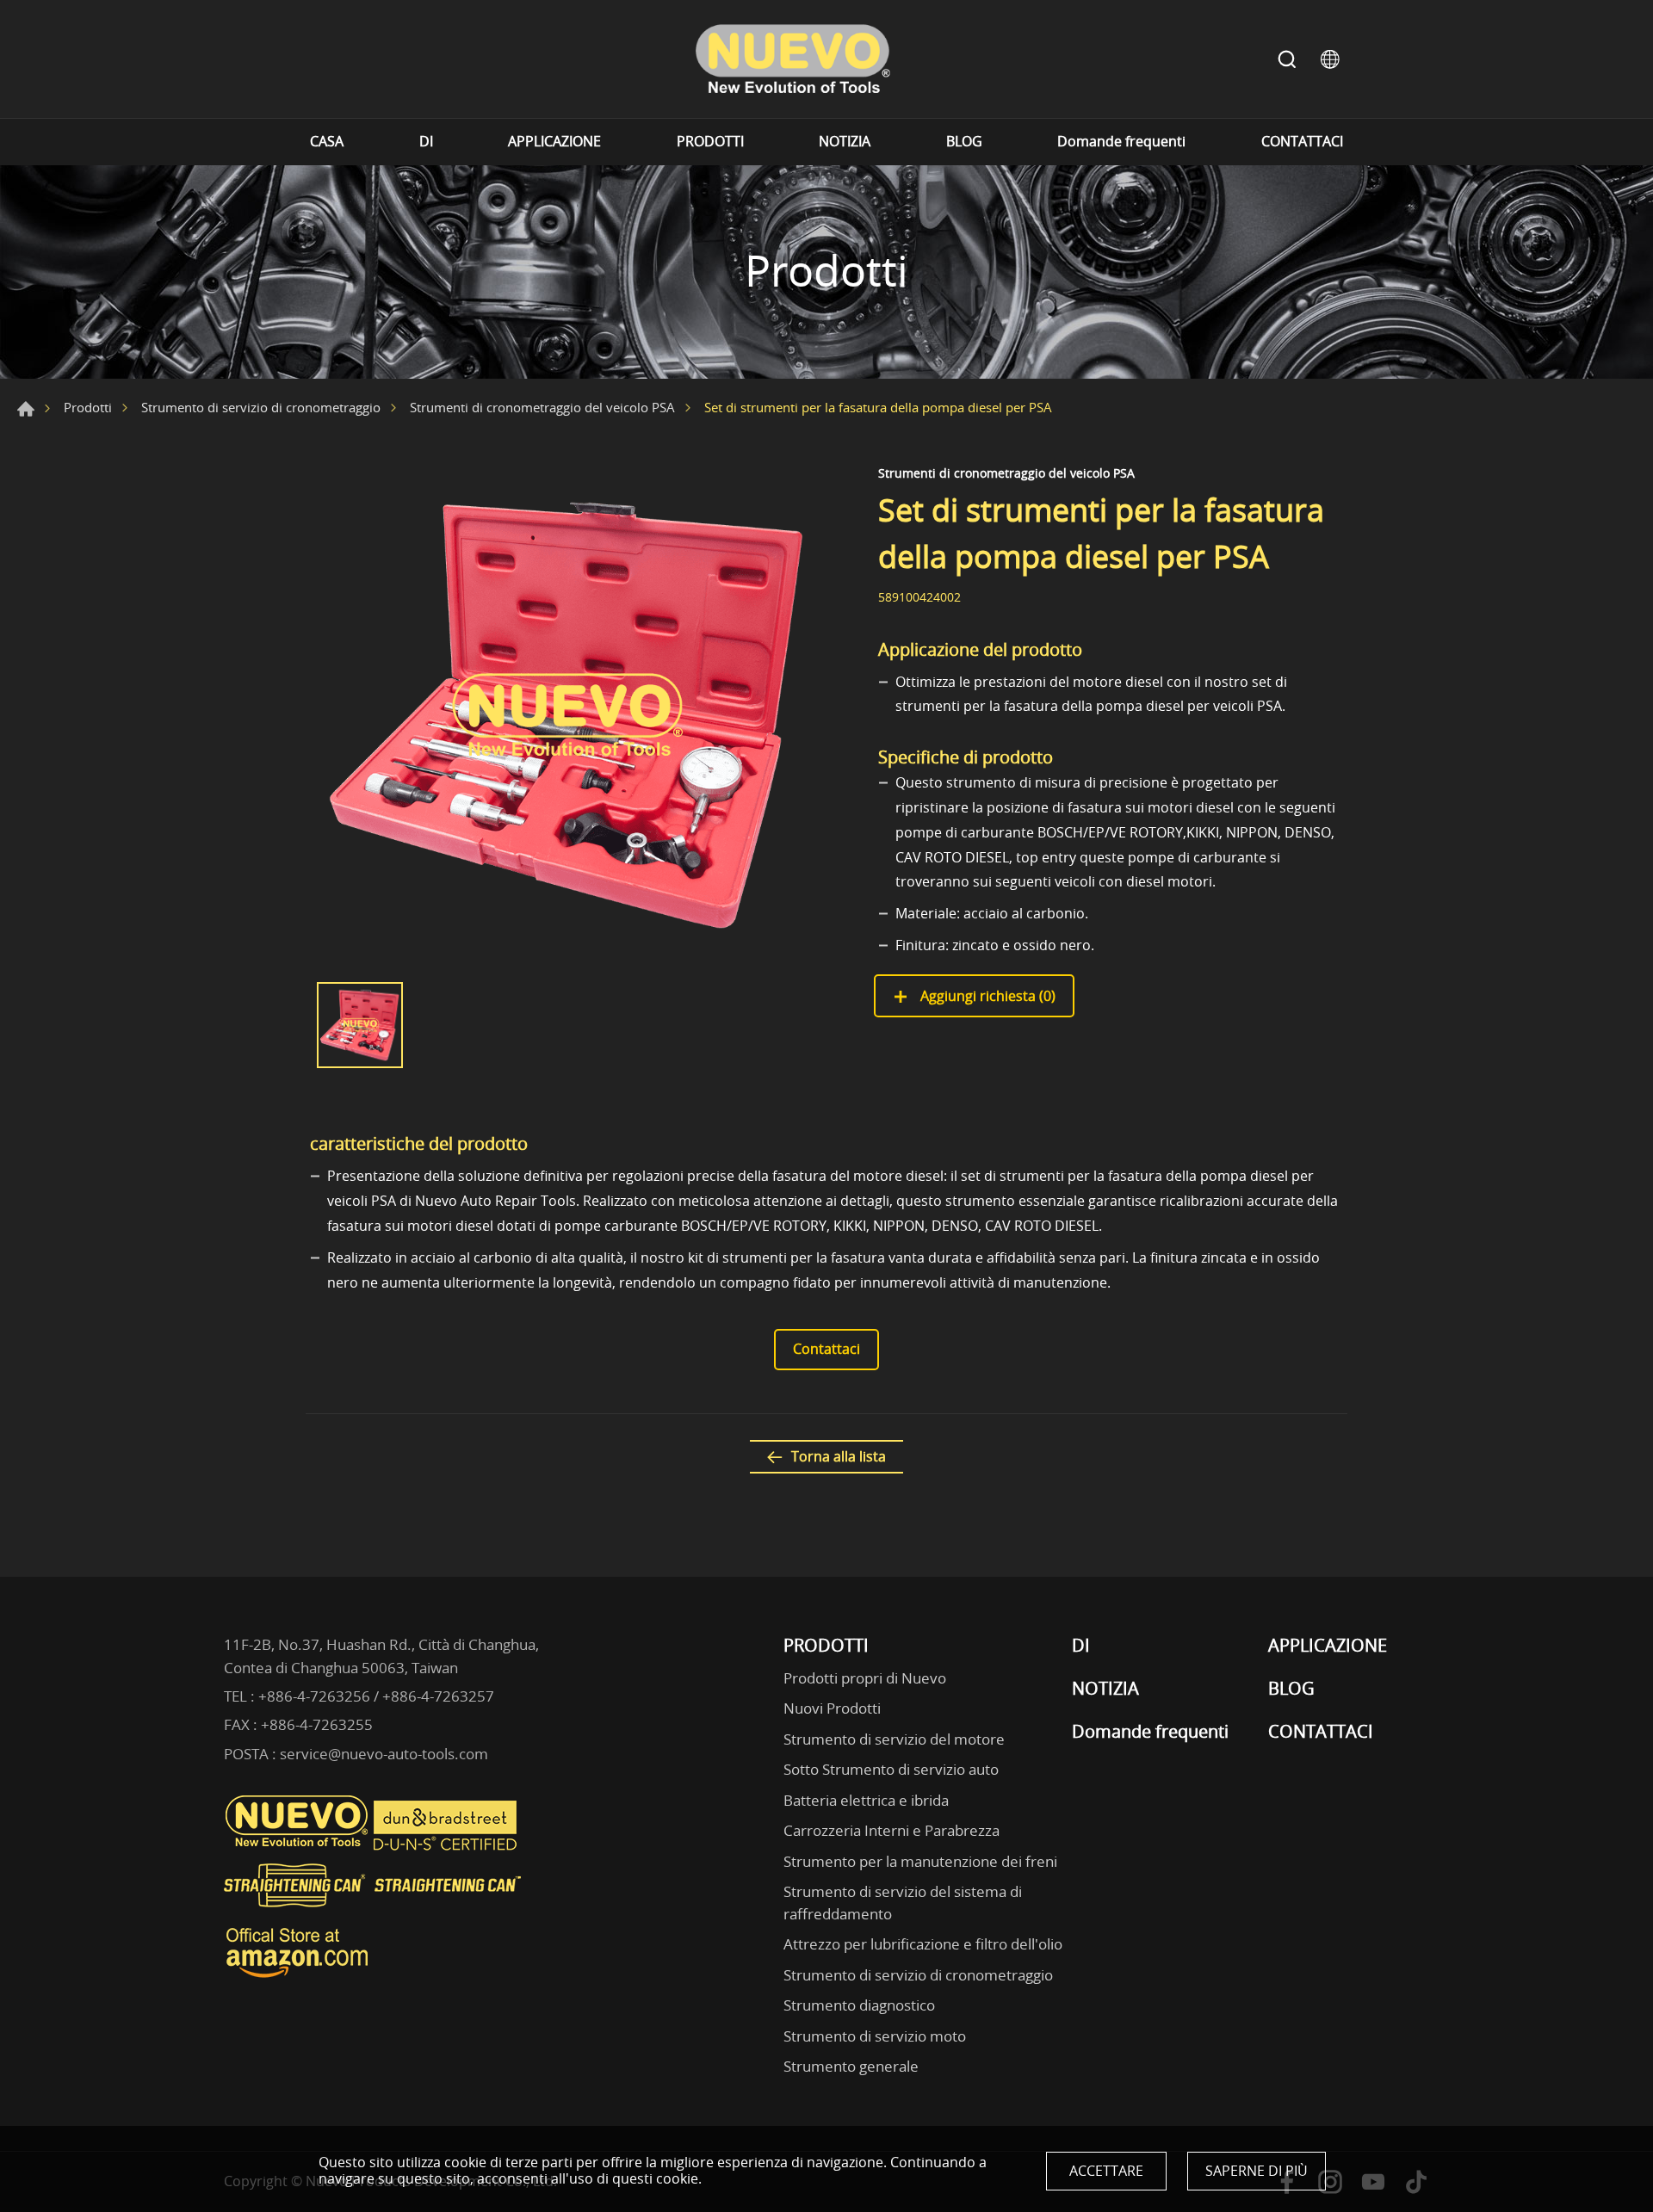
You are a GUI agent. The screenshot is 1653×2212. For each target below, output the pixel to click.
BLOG (964, 142)
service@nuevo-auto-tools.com (384, 1754)
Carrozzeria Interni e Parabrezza (892, 1830)
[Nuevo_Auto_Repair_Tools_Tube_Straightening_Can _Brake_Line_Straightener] (375, 1914)
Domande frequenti (1121, 142)
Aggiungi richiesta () (986, 996)
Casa (26, 409)
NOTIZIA (845, 142)
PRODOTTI (710, 142)
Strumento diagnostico (859, 2005)
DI (426, 142)
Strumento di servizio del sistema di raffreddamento (903, 1903)
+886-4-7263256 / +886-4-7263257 (376, 1696)
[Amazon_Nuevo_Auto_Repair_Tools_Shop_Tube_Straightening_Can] (297, 1978)
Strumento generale (851, 2066)
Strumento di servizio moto (875, 2036)
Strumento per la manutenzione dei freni (920, 1861)
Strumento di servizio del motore (894, 1739)
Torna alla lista (839, 1456)
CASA (327, 142)
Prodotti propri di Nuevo (865, 1678)
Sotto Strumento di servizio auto (891, 1769)
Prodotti (88, 407)
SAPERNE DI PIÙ (1257, 2171)
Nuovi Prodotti (832, 1708)
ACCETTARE (1106, 2171)
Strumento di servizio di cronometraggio (261, 407)
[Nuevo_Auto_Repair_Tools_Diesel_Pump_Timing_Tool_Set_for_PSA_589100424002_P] (568, 715)
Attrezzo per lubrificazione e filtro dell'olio (923, 1944)
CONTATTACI (1302, 142)
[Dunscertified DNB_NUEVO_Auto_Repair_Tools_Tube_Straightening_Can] (447, 1846)
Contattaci (826, 1349)
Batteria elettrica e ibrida (866, 1800)
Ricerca (1287, 59)
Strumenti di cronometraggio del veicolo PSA (542, 407)
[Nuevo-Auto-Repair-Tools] (792, 59)
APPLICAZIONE (554, 142)
